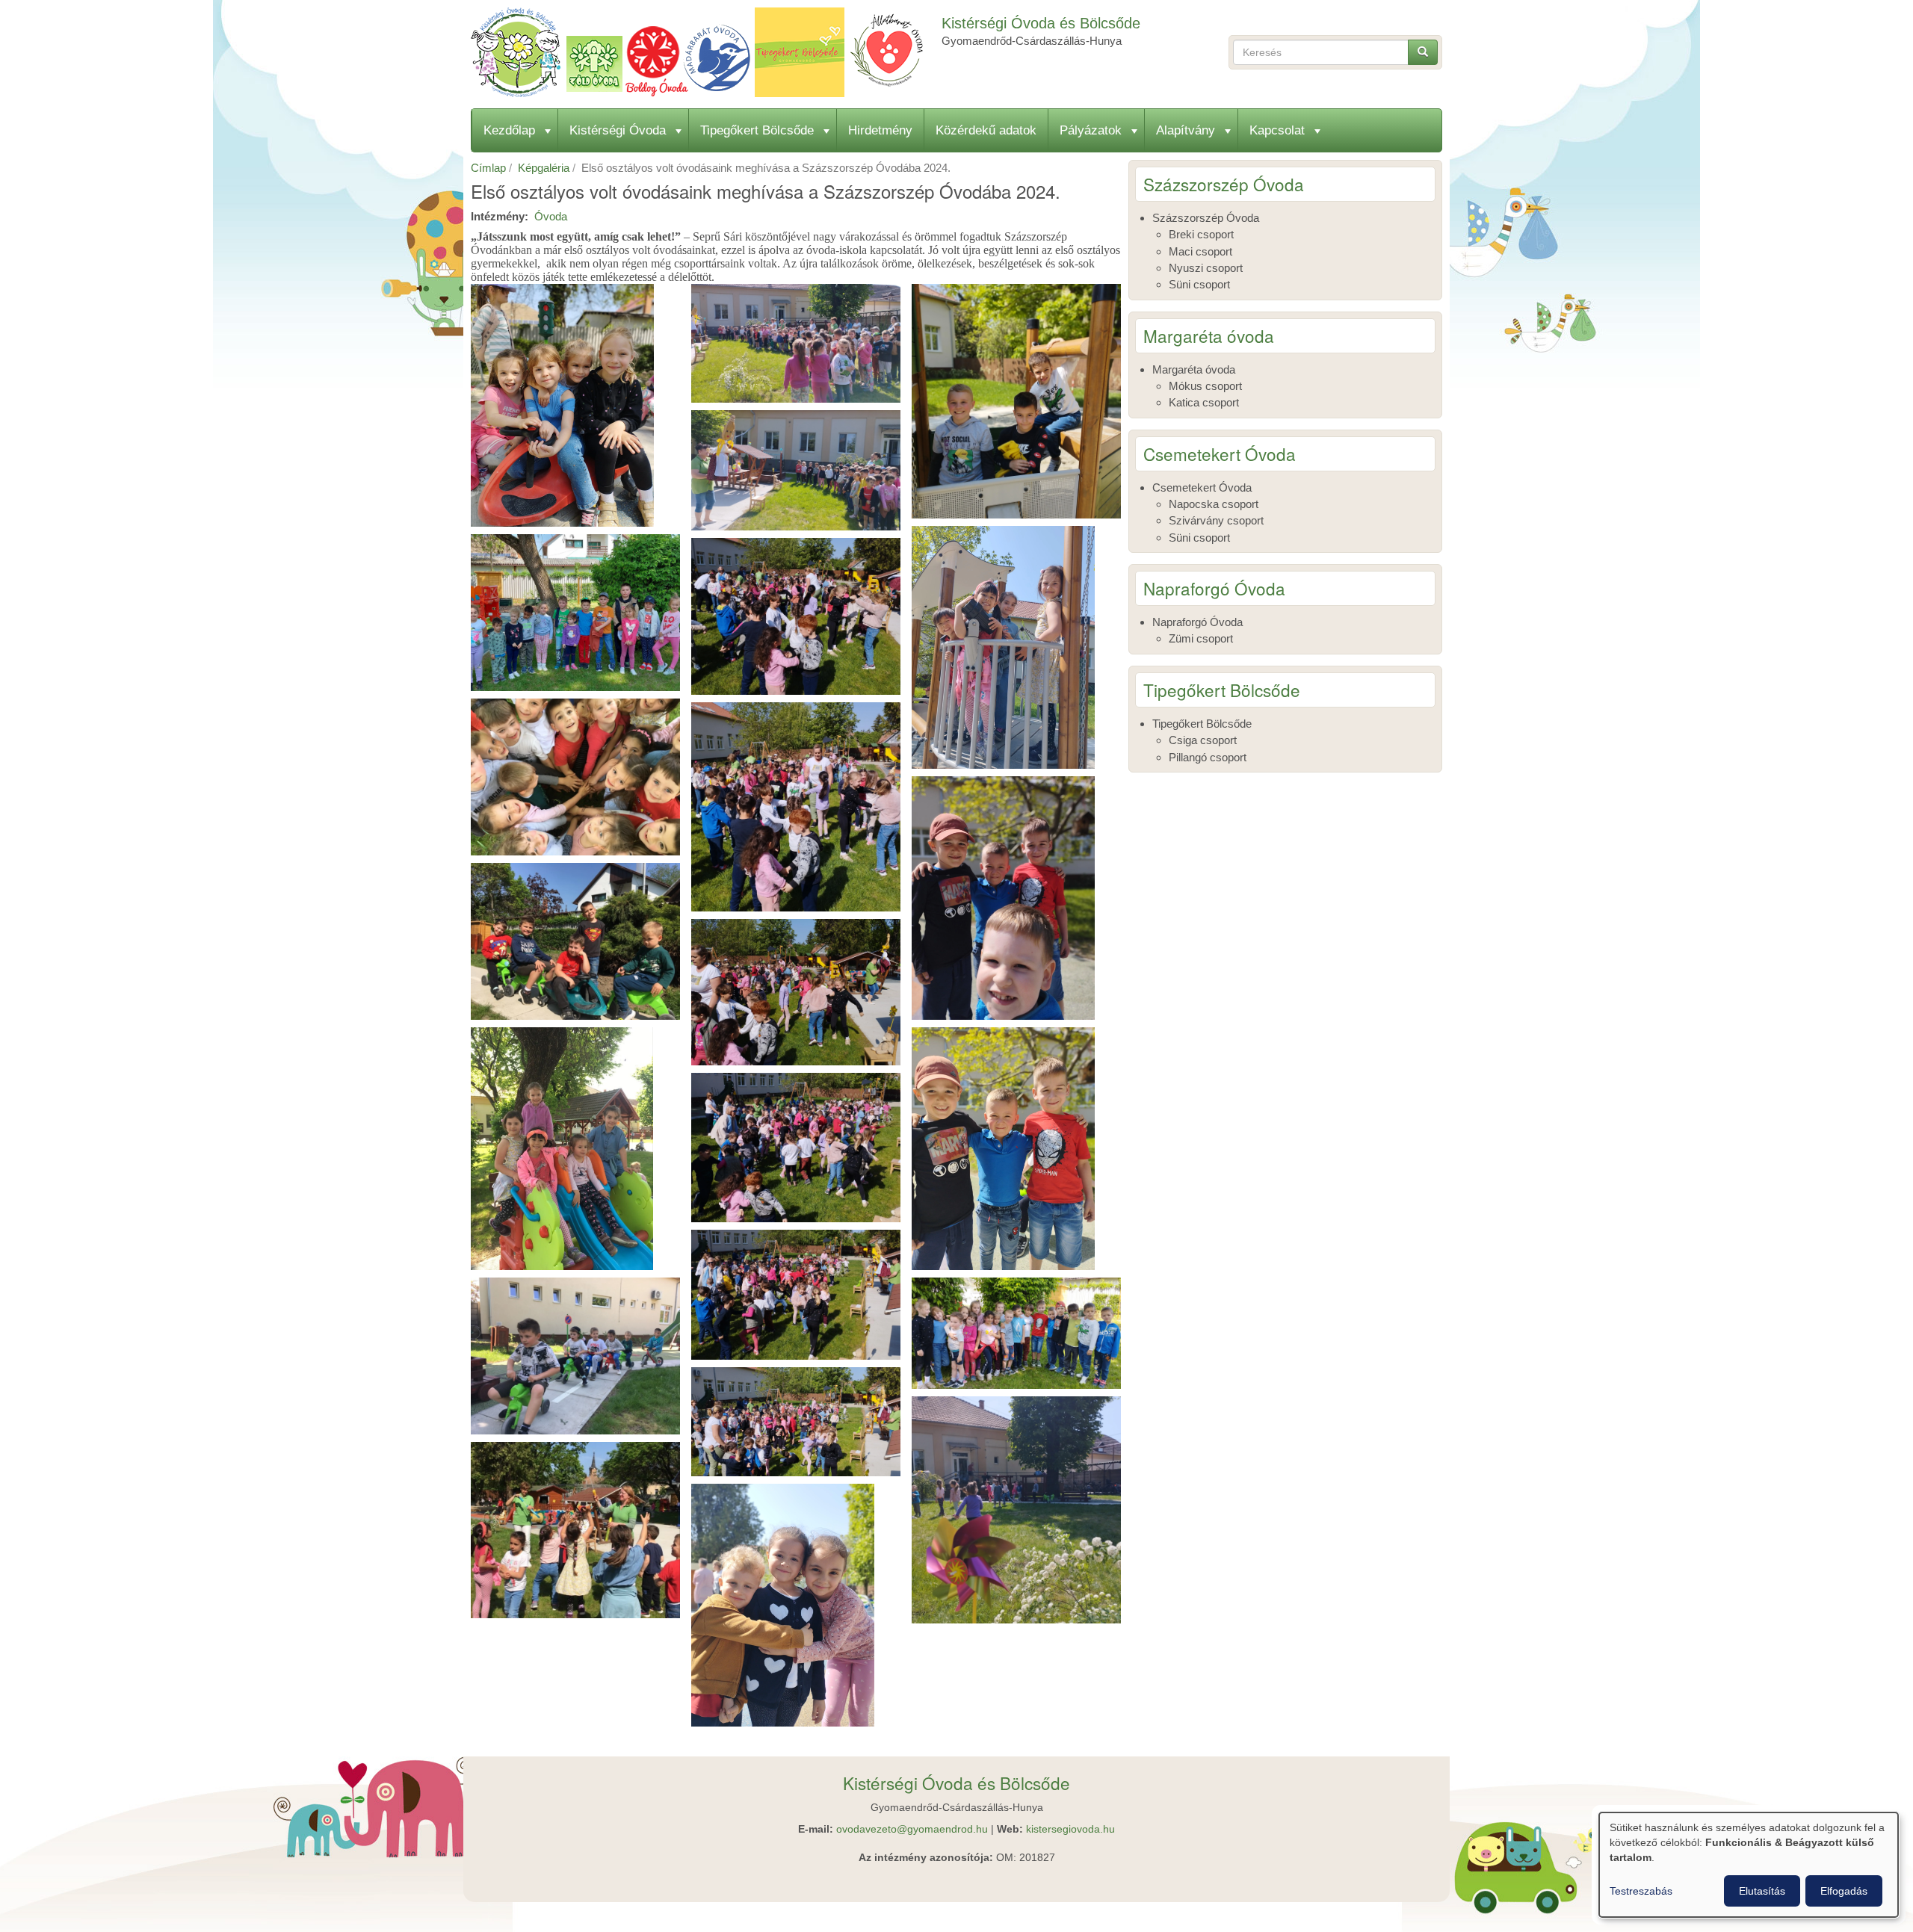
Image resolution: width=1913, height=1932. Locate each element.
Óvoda (551, 216)
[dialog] (1749, 1865)
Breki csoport (1201, 234)
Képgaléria (544, 168)
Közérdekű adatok (986, 130)
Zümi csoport (1201, 638)
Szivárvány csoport (1216, 520)
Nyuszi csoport (1206, 268)
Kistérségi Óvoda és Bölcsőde (1041, 23)
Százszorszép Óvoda (1206, 218)
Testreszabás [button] (1641, 1891)
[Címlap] (702, 52)
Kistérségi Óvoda (618, 130)
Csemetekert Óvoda (1202, 487)
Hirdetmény (880, 130)
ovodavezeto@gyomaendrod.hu (912, 1829)
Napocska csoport (1214, 504)
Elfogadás (1844, 1891)
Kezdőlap (509, 130)
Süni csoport (1199, 284)
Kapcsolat (1277, 130)
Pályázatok (1091, 130)
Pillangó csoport (1208, 757)
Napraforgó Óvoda (1197, 622)
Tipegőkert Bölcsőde (757, 130)
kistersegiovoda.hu (1070, 1829)
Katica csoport (1204, 402)
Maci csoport (1200, 251)
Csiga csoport (1203, 740)
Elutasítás (1762, 1891)
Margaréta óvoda (1194, 369)
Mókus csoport (1205, 386)
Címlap (488, 168)
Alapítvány (1186, 130)
